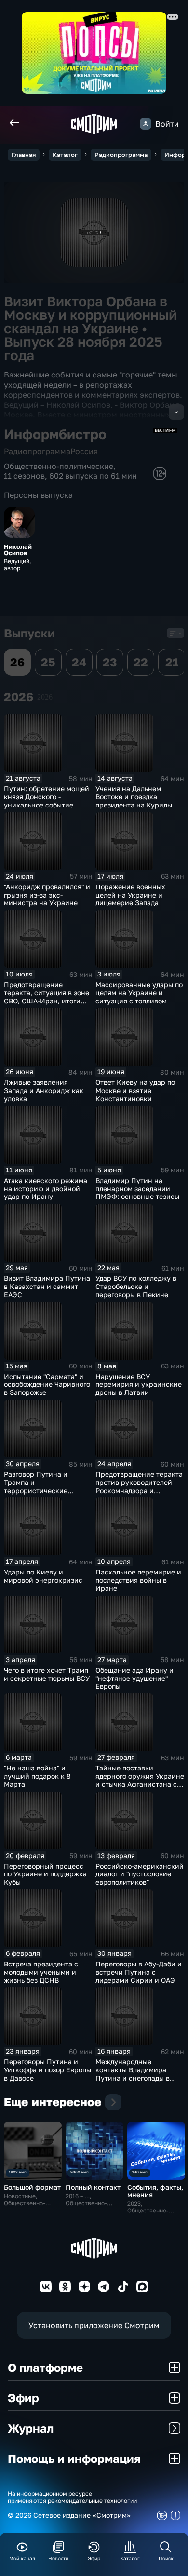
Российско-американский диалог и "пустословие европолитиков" (140, 1874)
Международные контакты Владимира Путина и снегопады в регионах (133, 2074)
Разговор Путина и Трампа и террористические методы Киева (36, 1486)
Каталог (65, 155)
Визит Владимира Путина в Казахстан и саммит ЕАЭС (47, 1286)
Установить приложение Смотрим (94, 2325)
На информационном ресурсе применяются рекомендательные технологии (72, 2497)
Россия (84, 451)
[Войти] (146, 124)
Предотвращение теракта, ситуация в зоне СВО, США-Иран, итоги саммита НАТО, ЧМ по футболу (47, 1001)
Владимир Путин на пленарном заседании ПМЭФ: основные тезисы (137, 1189)
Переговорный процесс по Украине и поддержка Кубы (45, 1874)
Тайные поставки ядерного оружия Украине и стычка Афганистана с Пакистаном (140, 1780)
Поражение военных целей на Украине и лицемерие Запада (130, 895)
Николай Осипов (18, 550)
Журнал (31, 2428)
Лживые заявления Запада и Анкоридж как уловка (44, 1090)
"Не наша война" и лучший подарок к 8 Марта (37, 1776)
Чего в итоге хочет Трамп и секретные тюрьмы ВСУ (47, 1674)
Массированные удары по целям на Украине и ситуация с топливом (139, 993)
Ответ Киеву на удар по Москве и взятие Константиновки (135, 1090)
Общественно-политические (59, 466)
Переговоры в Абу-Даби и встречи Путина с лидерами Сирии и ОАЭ (139, 1972)
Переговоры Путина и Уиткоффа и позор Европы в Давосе (47, 2070)
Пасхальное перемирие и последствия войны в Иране (138, 1580)
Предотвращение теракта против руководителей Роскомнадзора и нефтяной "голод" (139, 1486)
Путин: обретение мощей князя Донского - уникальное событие (47, 797)
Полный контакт (93, 2187)
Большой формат (32, 2187)
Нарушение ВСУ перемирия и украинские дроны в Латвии (139, 1385)
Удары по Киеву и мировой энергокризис (43, 1576)
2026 (45, 697)
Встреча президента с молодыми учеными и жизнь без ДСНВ (41, 1972)
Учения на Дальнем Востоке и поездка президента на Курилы (134, 797)
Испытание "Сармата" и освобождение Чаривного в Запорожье (47, 1385)
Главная (24, 155)
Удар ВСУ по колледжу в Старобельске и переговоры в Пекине (136, 1286)
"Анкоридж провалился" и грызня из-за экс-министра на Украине (47, 895)
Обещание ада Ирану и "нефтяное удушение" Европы (134, 1678)
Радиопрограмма (121, 155)
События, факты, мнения (155, 2191)
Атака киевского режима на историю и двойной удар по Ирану (46, 1189)
